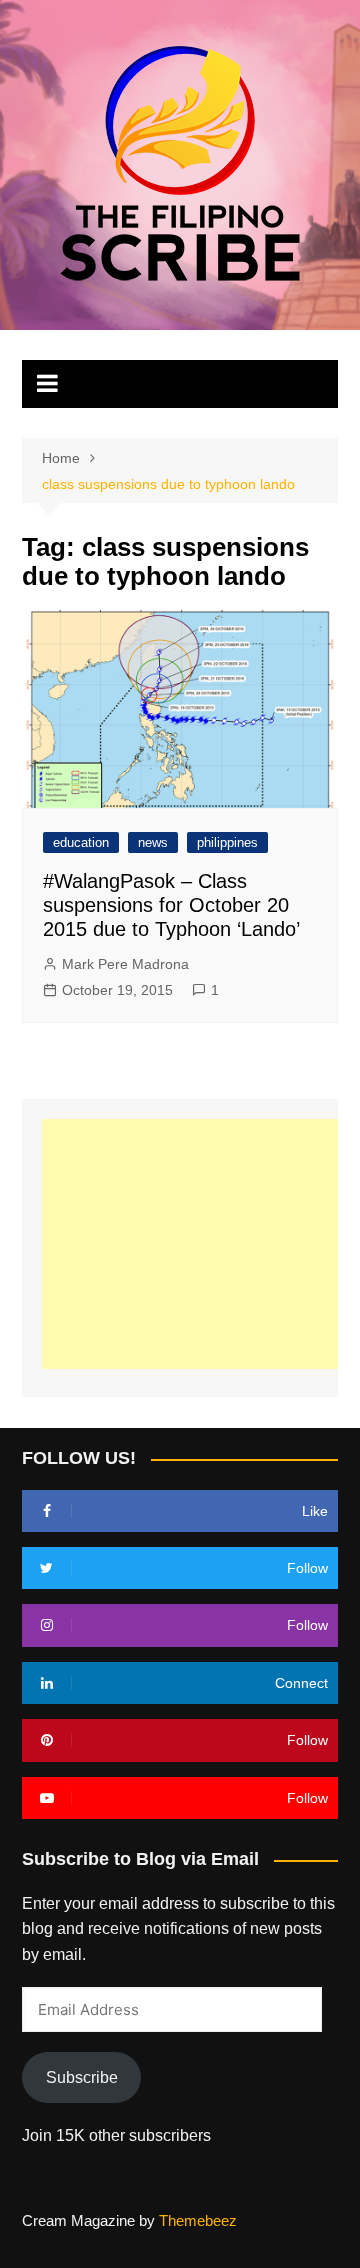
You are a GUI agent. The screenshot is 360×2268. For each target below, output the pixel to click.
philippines (227, 842)
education (81, 842)
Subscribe (82, 2077)
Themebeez (198, 2220)
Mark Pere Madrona (125, 964)
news (153, 842)
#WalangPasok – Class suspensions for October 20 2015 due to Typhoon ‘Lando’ (171, 905)
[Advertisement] (200, 1244)
